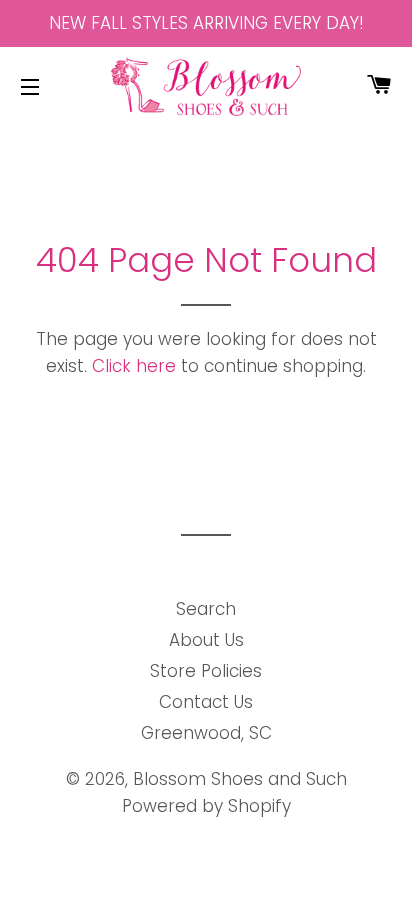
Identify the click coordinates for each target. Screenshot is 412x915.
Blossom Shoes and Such (240, 779)
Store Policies (206, 671)
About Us (206, 640)
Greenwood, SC (206, 733)
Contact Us (206, 702)
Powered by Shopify (206, 806)
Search (206, 609)
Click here (134, 366)
